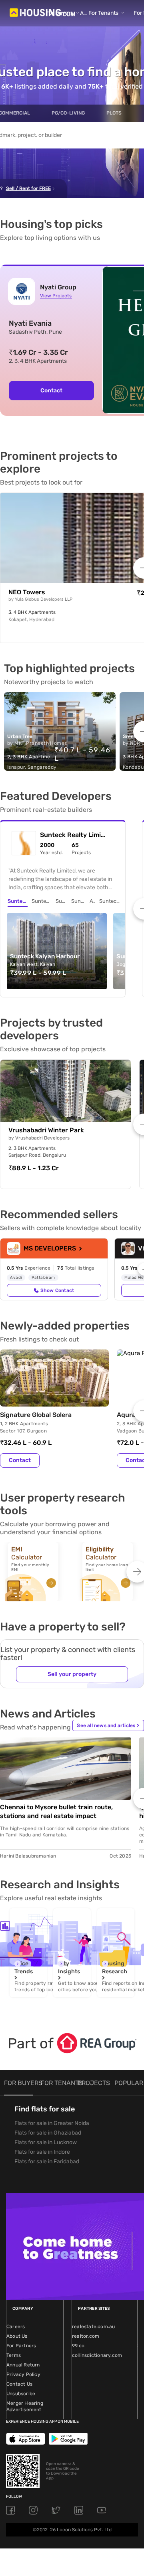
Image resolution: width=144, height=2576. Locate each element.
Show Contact (57, 1290)
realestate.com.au (93, 2327)
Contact (51, 391)
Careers (16, 2327)
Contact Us (19, 2384)
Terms (14, 2355)
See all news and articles (108, 1725)
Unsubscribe (21, 2394)
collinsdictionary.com (97, 2355)
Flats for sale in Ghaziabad (48, 2133)
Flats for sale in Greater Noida (52, 2123)
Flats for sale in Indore (42, 2152)
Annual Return (23, 2365)
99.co (78, 2346)
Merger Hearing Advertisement (25, 2406)
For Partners (21, 2346)
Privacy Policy (23, 2374)
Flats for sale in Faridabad (47, 2162)
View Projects (56, 296)
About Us (17, 2336)
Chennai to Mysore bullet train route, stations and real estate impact (56, 1811)
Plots (114, 113)
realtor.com (86, 2336)
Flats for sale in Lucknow (46, 2142)
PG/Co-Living (68, 113)
